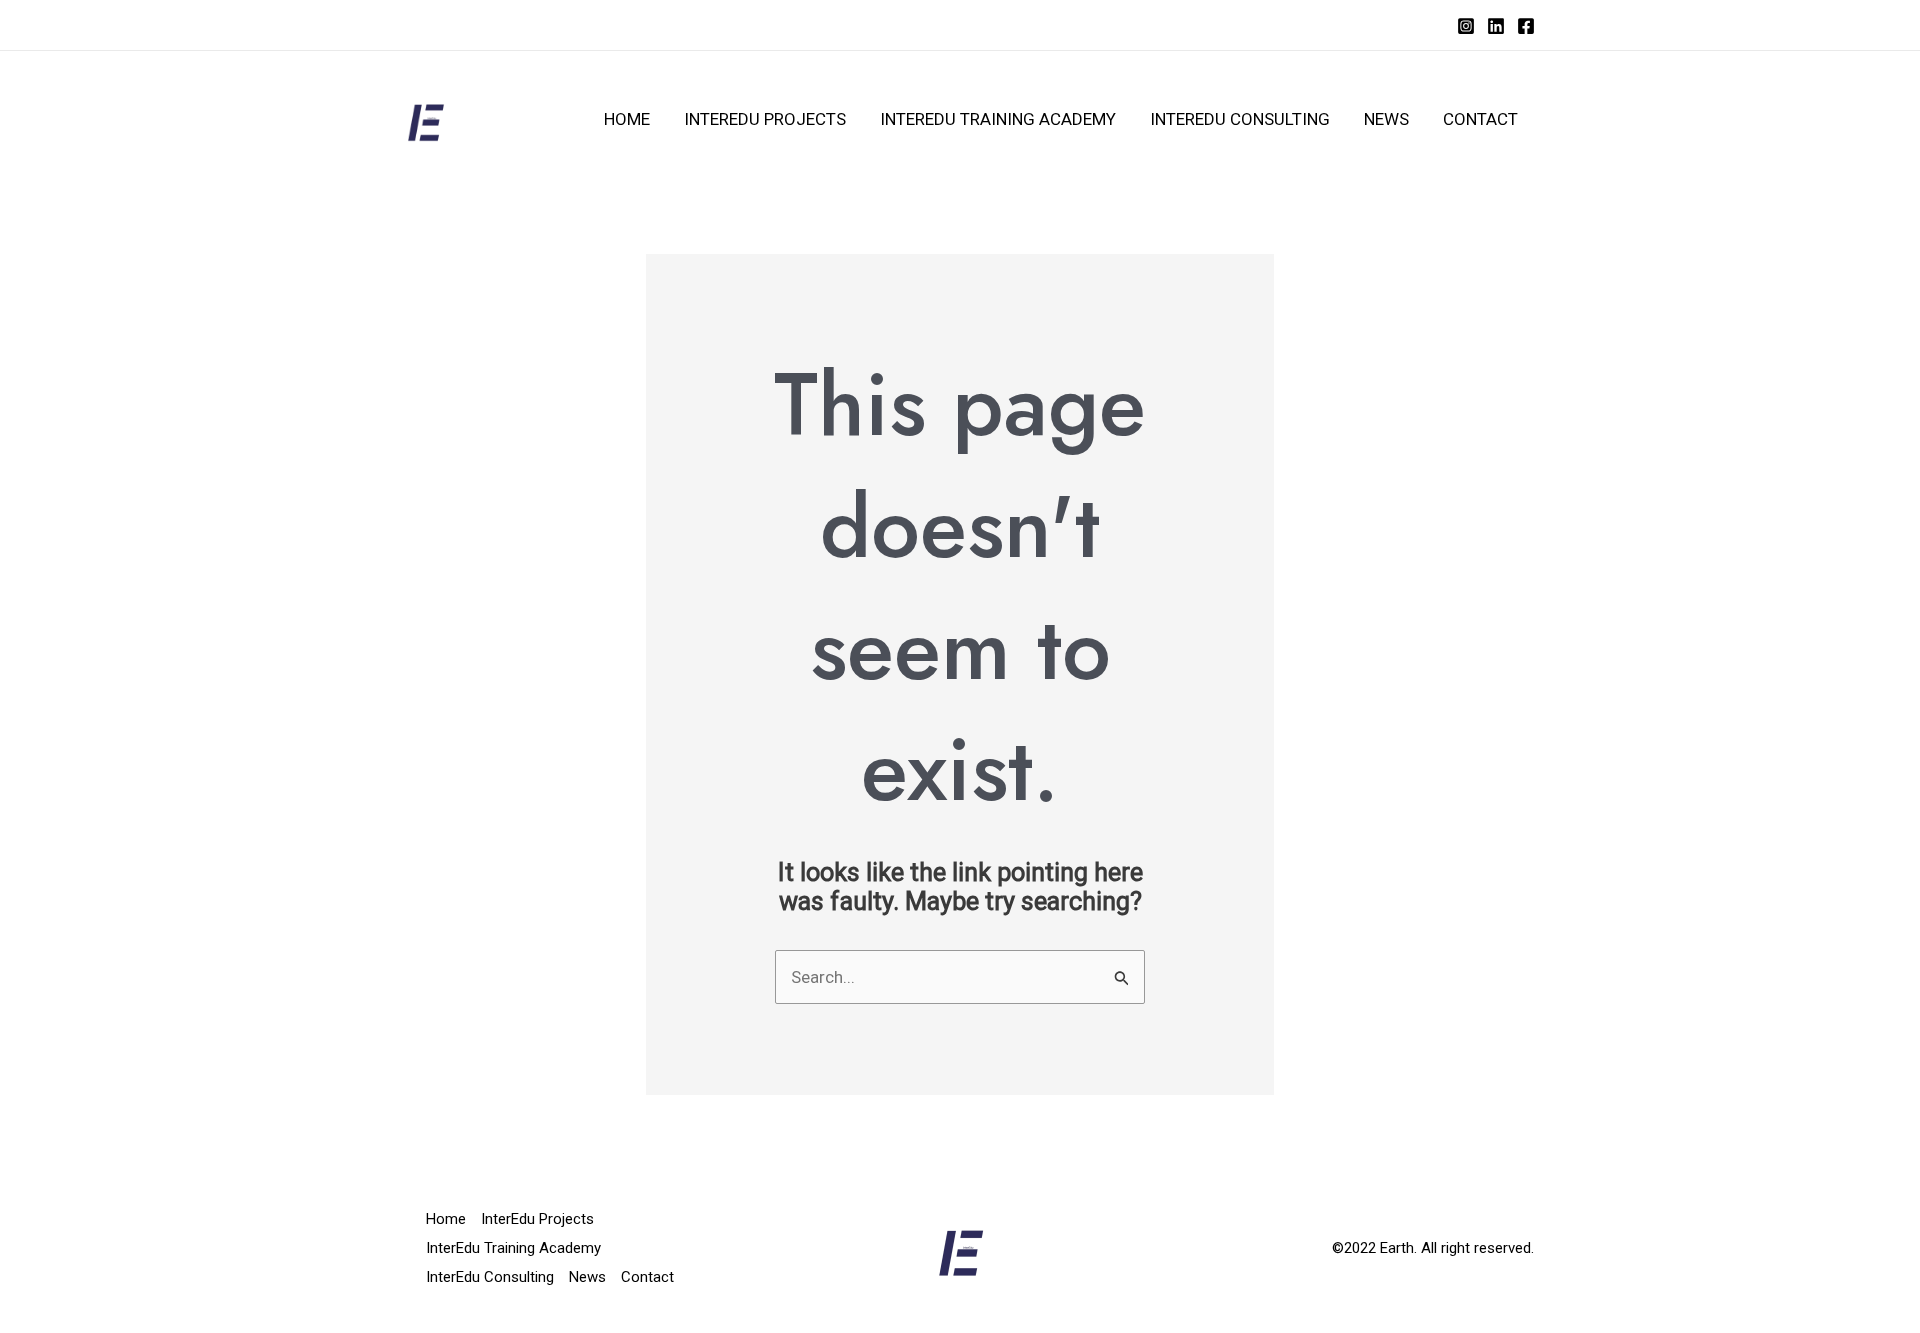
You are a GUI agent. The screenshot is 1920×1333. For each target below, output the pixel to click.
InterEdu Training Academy (998, 119)
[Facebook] (1526, 26)
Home (627, 119)
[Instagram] (1466, 26)
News (1386, 119)
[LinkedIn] (1496, 26)
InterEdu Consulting (1240, 119)
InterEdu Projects (765, 119)
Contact (1480, 119)
